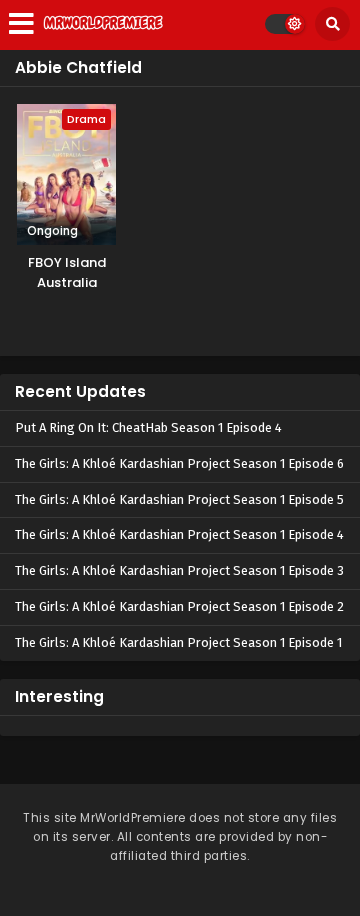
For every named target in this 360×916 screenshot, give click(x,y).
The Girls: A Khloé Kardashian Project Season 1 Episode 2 (179, 606)
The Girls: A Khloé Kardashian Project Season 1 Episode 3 (179, 570)
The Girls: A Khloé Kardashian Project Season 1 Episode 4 (179, 534)
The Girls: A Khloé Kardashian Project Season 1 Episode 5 (179, 499)
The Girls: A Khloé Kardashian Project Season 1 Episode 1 (178, 642)
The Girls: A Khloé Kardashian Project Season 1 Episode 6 (179, 463)
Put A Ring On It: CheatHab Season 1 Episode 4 (148, 427)
